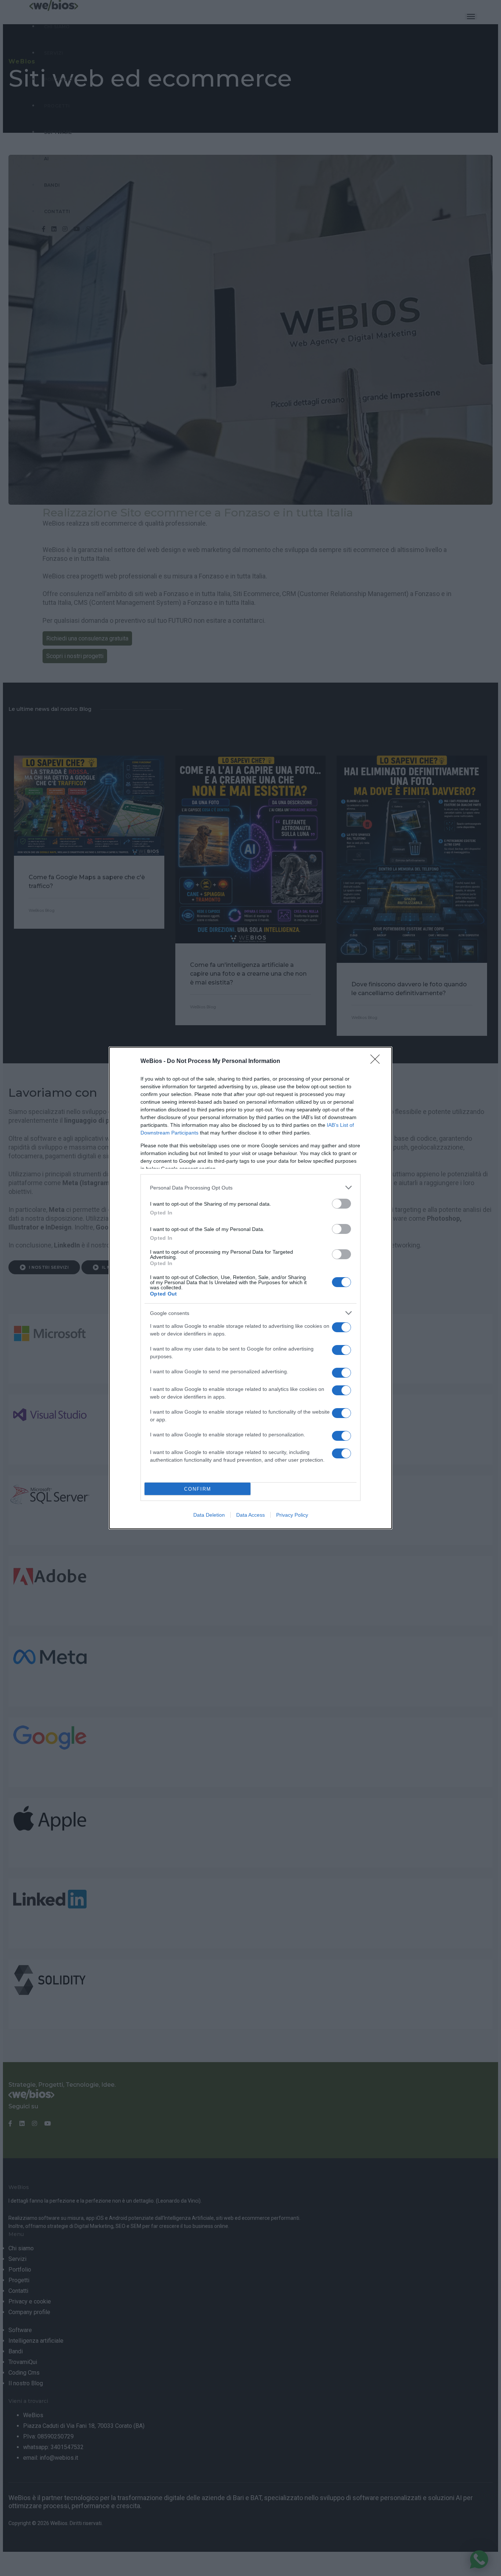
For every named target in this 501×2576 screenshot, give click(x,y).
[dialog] (251, 1288)
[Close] (377, 1062)
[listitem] (251, 1187)
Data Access (251, 1515)
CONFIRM (198, 1489)
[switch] (341, 1204)
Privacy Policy (292, 1515)
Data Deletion (209, 1515)
